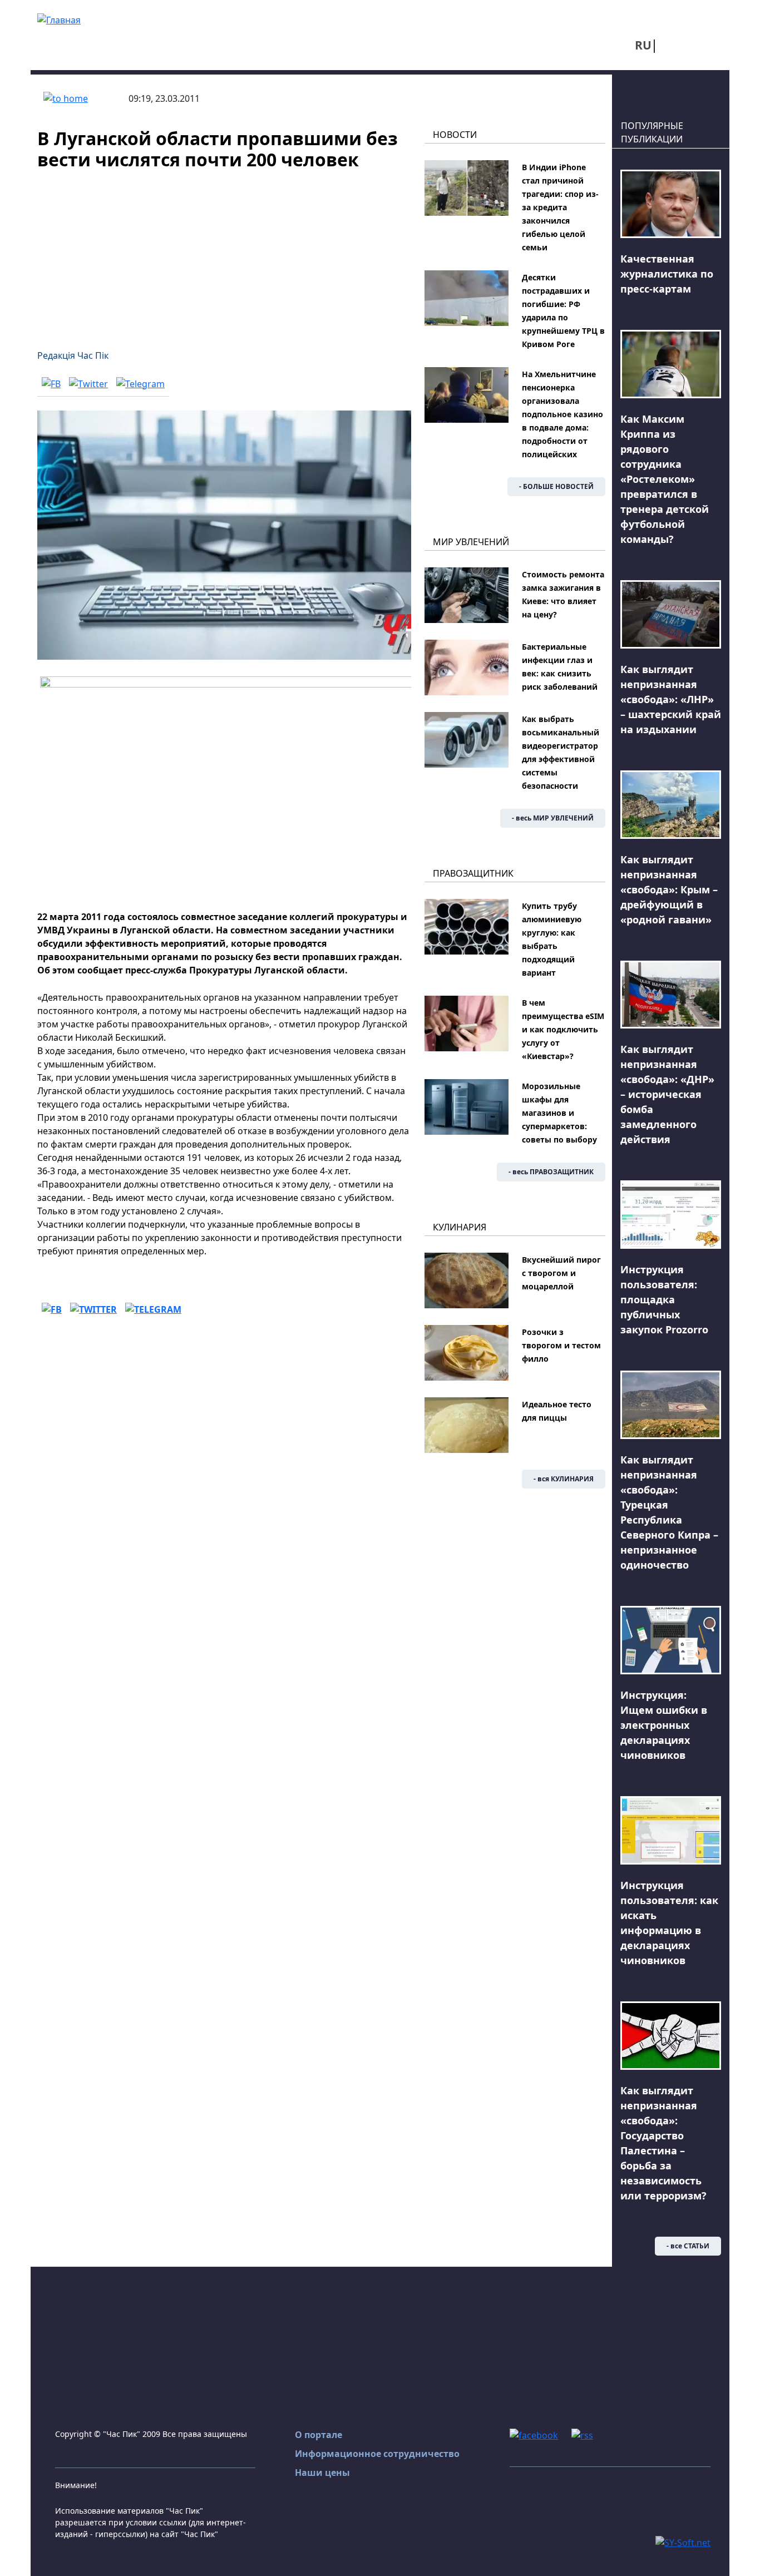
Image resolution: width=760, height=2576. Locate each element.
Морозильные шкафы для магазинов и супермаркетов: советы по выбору (559, 1113)
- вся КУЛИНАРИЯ (564, 1479)
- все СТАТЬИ (688, 2246)
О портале (319, 2435)
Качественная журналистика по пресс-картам (667, 274)
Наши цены (322, 2473)
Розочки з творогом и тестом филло (561, 1345)
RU (643, 45)
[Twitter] (88, 383)
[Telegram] (140, 383)
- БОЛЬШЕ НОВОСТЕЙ (556, 486)
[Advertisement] (224, 253)
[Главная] (59, 19)
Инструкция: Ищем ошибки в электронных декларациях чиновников (664, 1725)
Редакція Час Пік (73, 355)
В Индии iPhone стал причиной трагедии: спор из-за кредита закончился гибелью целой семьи (560, 207)
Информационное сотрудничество (377, 2454)
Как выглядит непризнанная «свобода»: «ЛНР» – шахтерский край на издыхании (671, 699)
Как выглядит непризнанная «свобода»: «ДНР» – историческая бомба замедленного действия (667, 1094)
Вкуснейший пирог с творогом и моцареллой (561, 1273)
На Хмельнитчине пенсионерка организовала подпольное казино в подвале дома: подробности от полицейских (562, 414)
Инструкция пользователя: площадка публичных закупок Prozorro (664, 1299)
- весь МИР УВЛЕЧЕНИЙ (553, 818)
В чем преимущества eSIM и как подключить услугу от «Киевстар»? (563, 1029)
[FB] (51, 383)
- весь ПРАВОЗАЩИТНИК (551, 1172)
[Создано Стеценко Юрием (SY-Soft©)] (683, 2542)
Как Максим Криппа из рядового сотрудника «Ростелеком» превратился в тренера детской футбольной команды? (665, 479)
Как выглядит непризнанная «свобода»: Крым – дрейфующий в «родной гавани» (669, 889)
